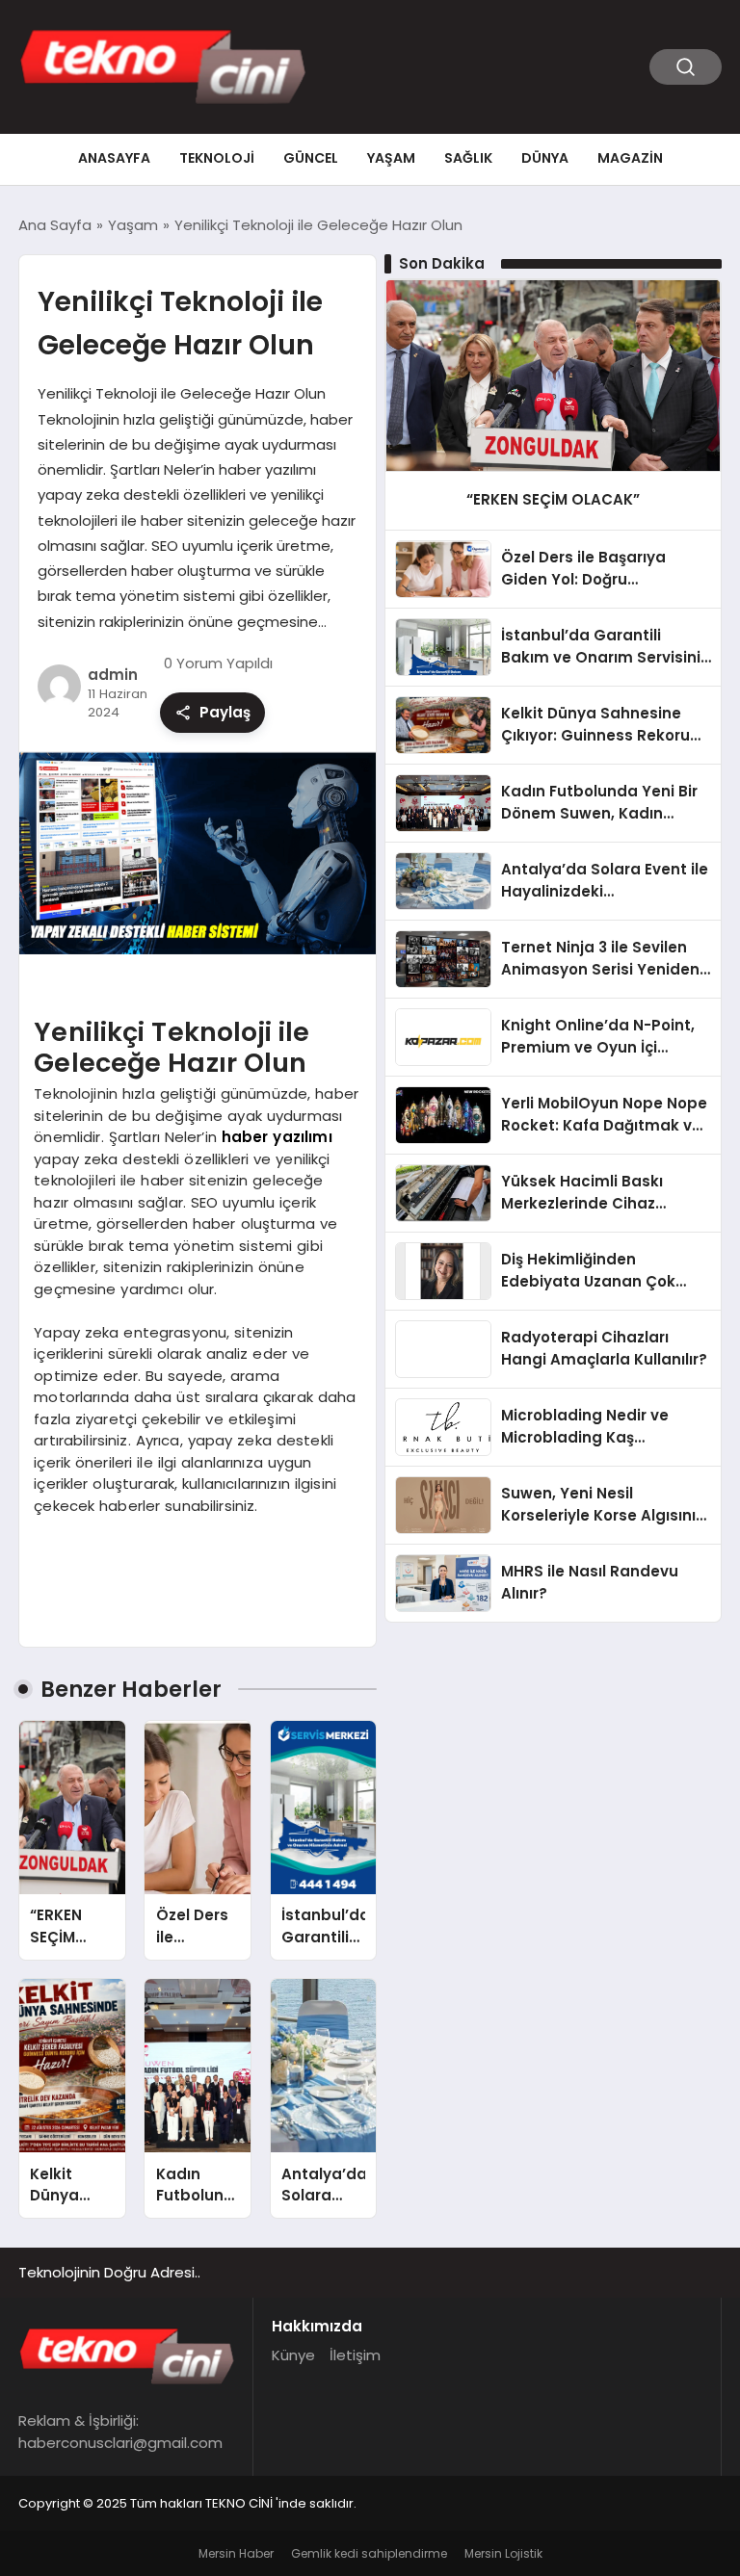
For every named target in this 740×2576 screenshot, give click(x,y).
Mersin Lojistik (503, 2553)
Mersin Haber (236, 2553)
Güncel (311, 158)
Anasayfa (114, 158)
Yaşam (391, 158)
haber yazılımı (277, 1137)
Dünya (545, 158)
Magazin (630, 158)
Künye (293, 2355)
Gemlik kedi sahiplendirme (369, 2553)
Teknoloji (217, 158)
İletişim (355, 2355)
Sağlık (468, 158)
